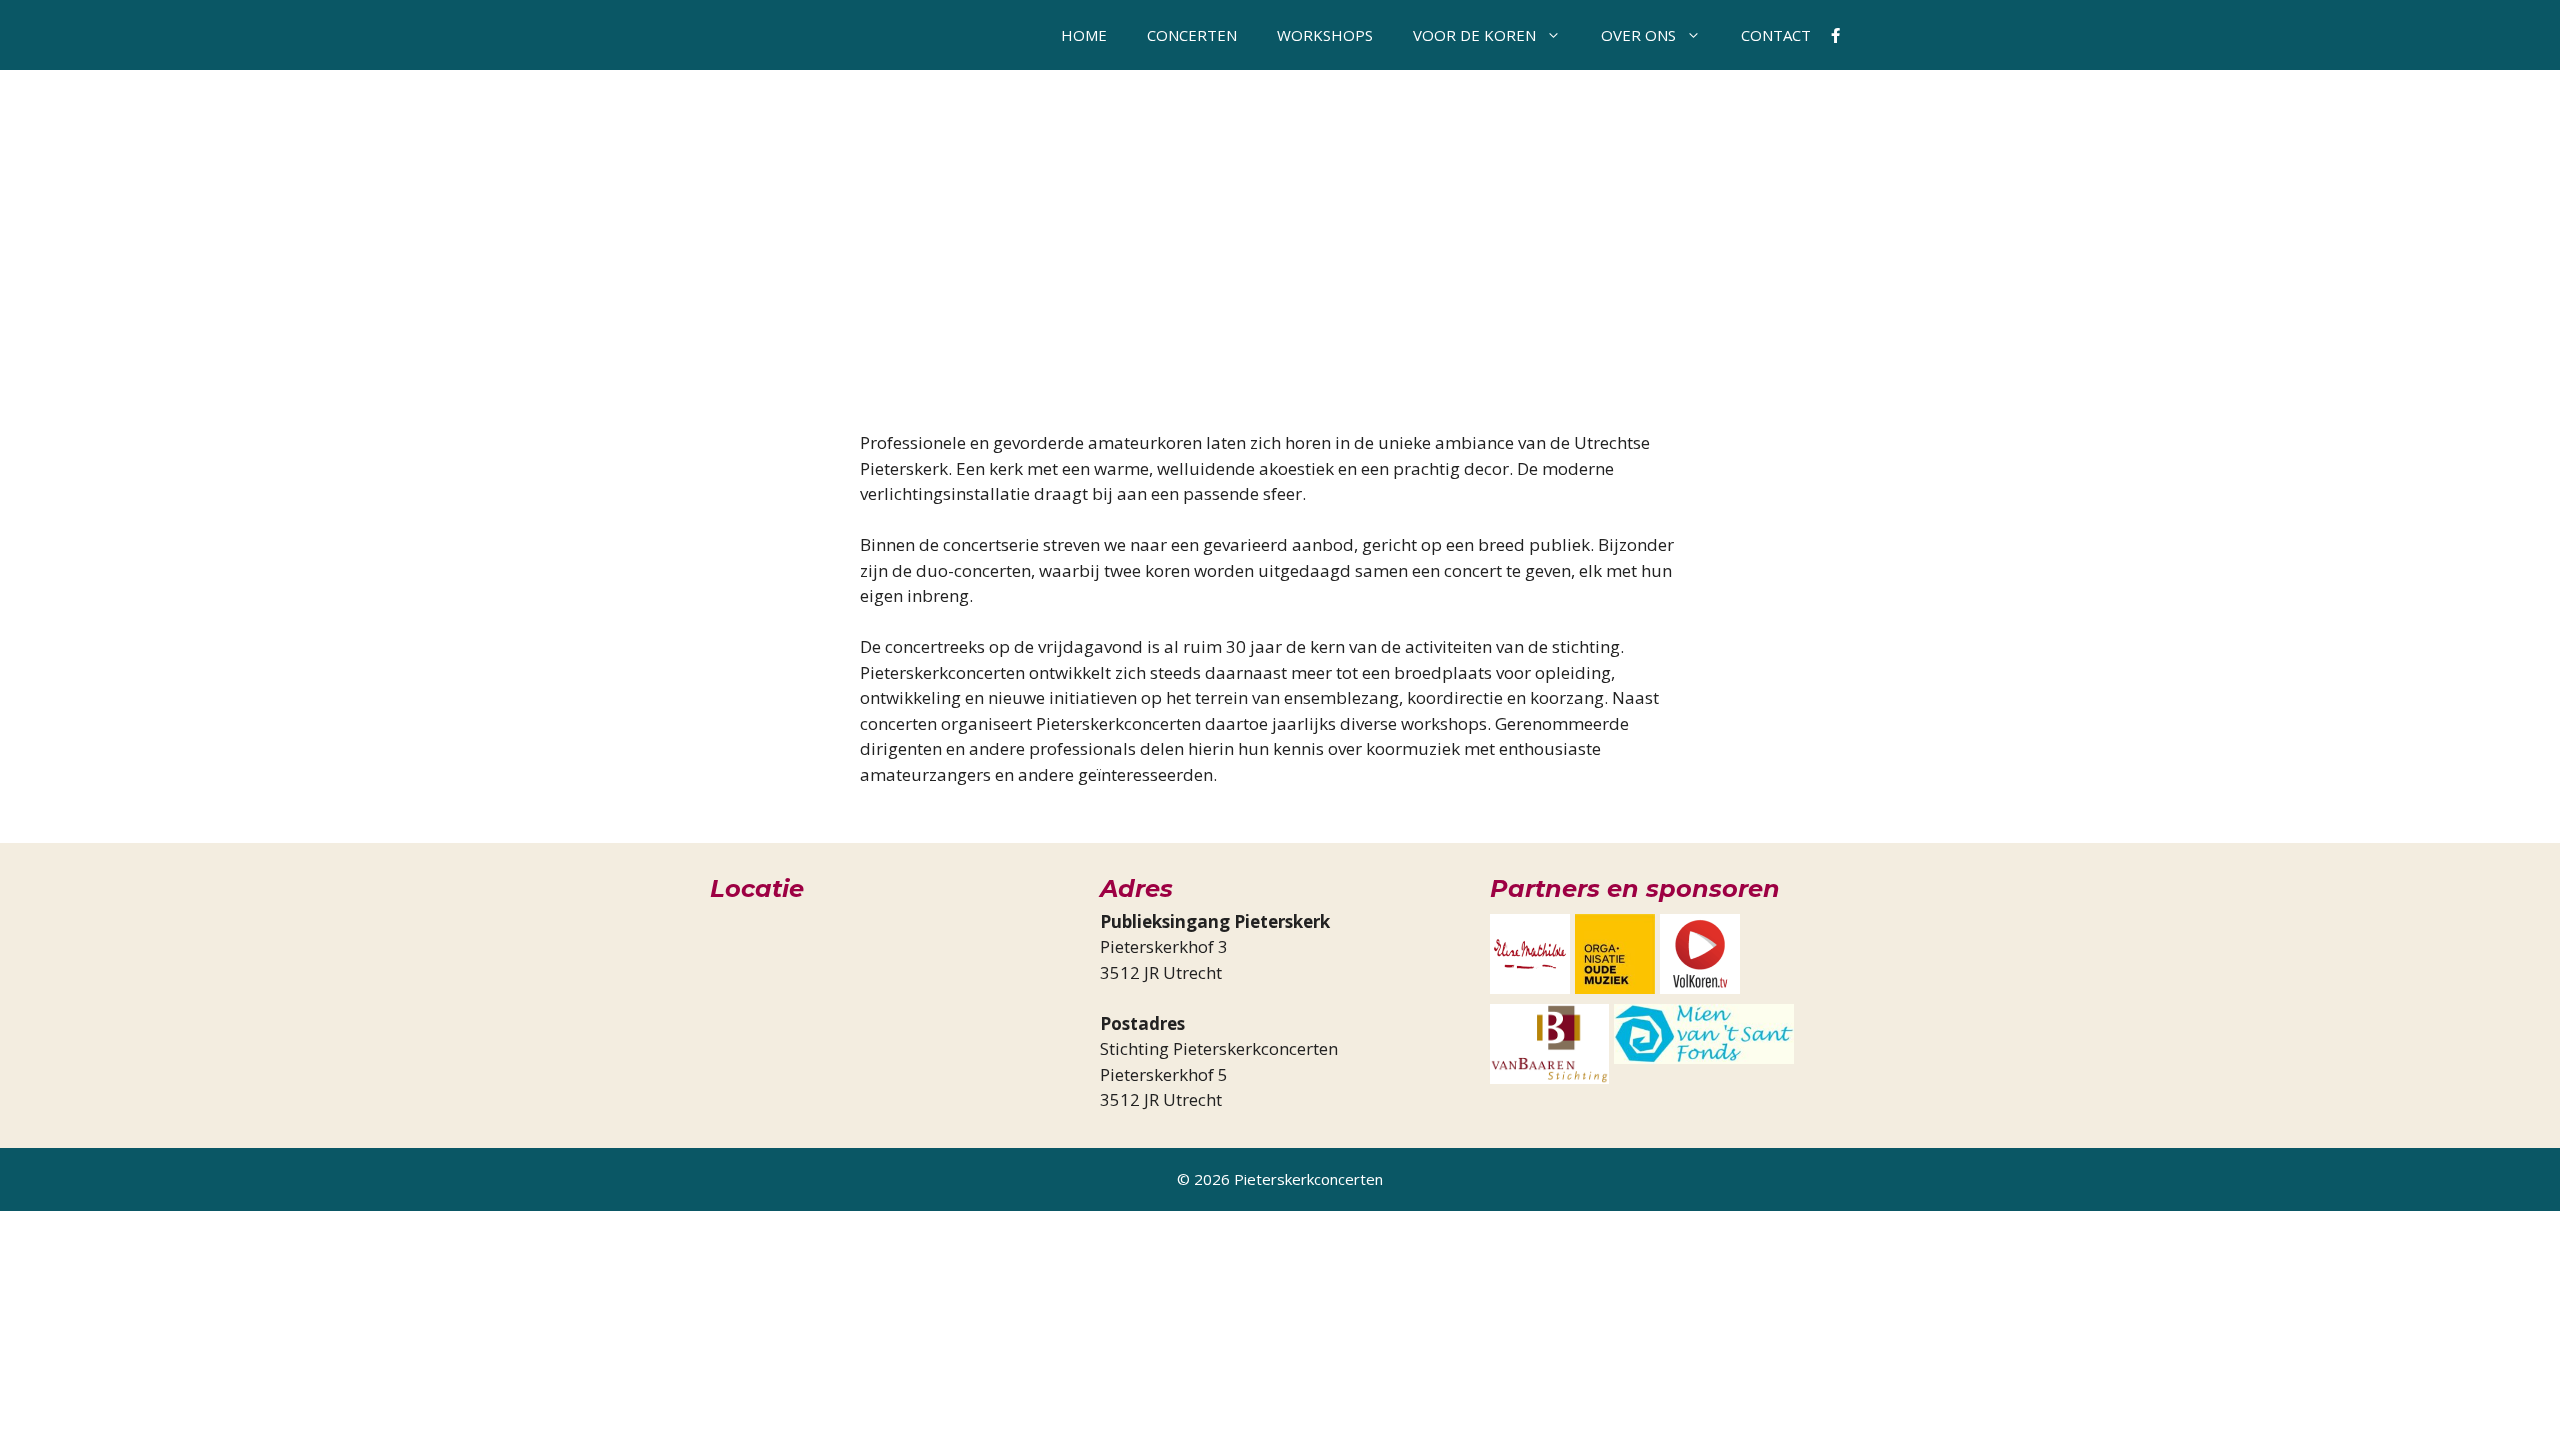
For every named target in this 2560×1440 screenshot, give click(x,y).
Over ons (1638, 35)
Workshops (1325, 35)
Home (1084, 35)
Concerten (1192, 35)
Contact (1776, 35)
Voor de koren (1474, 35)
